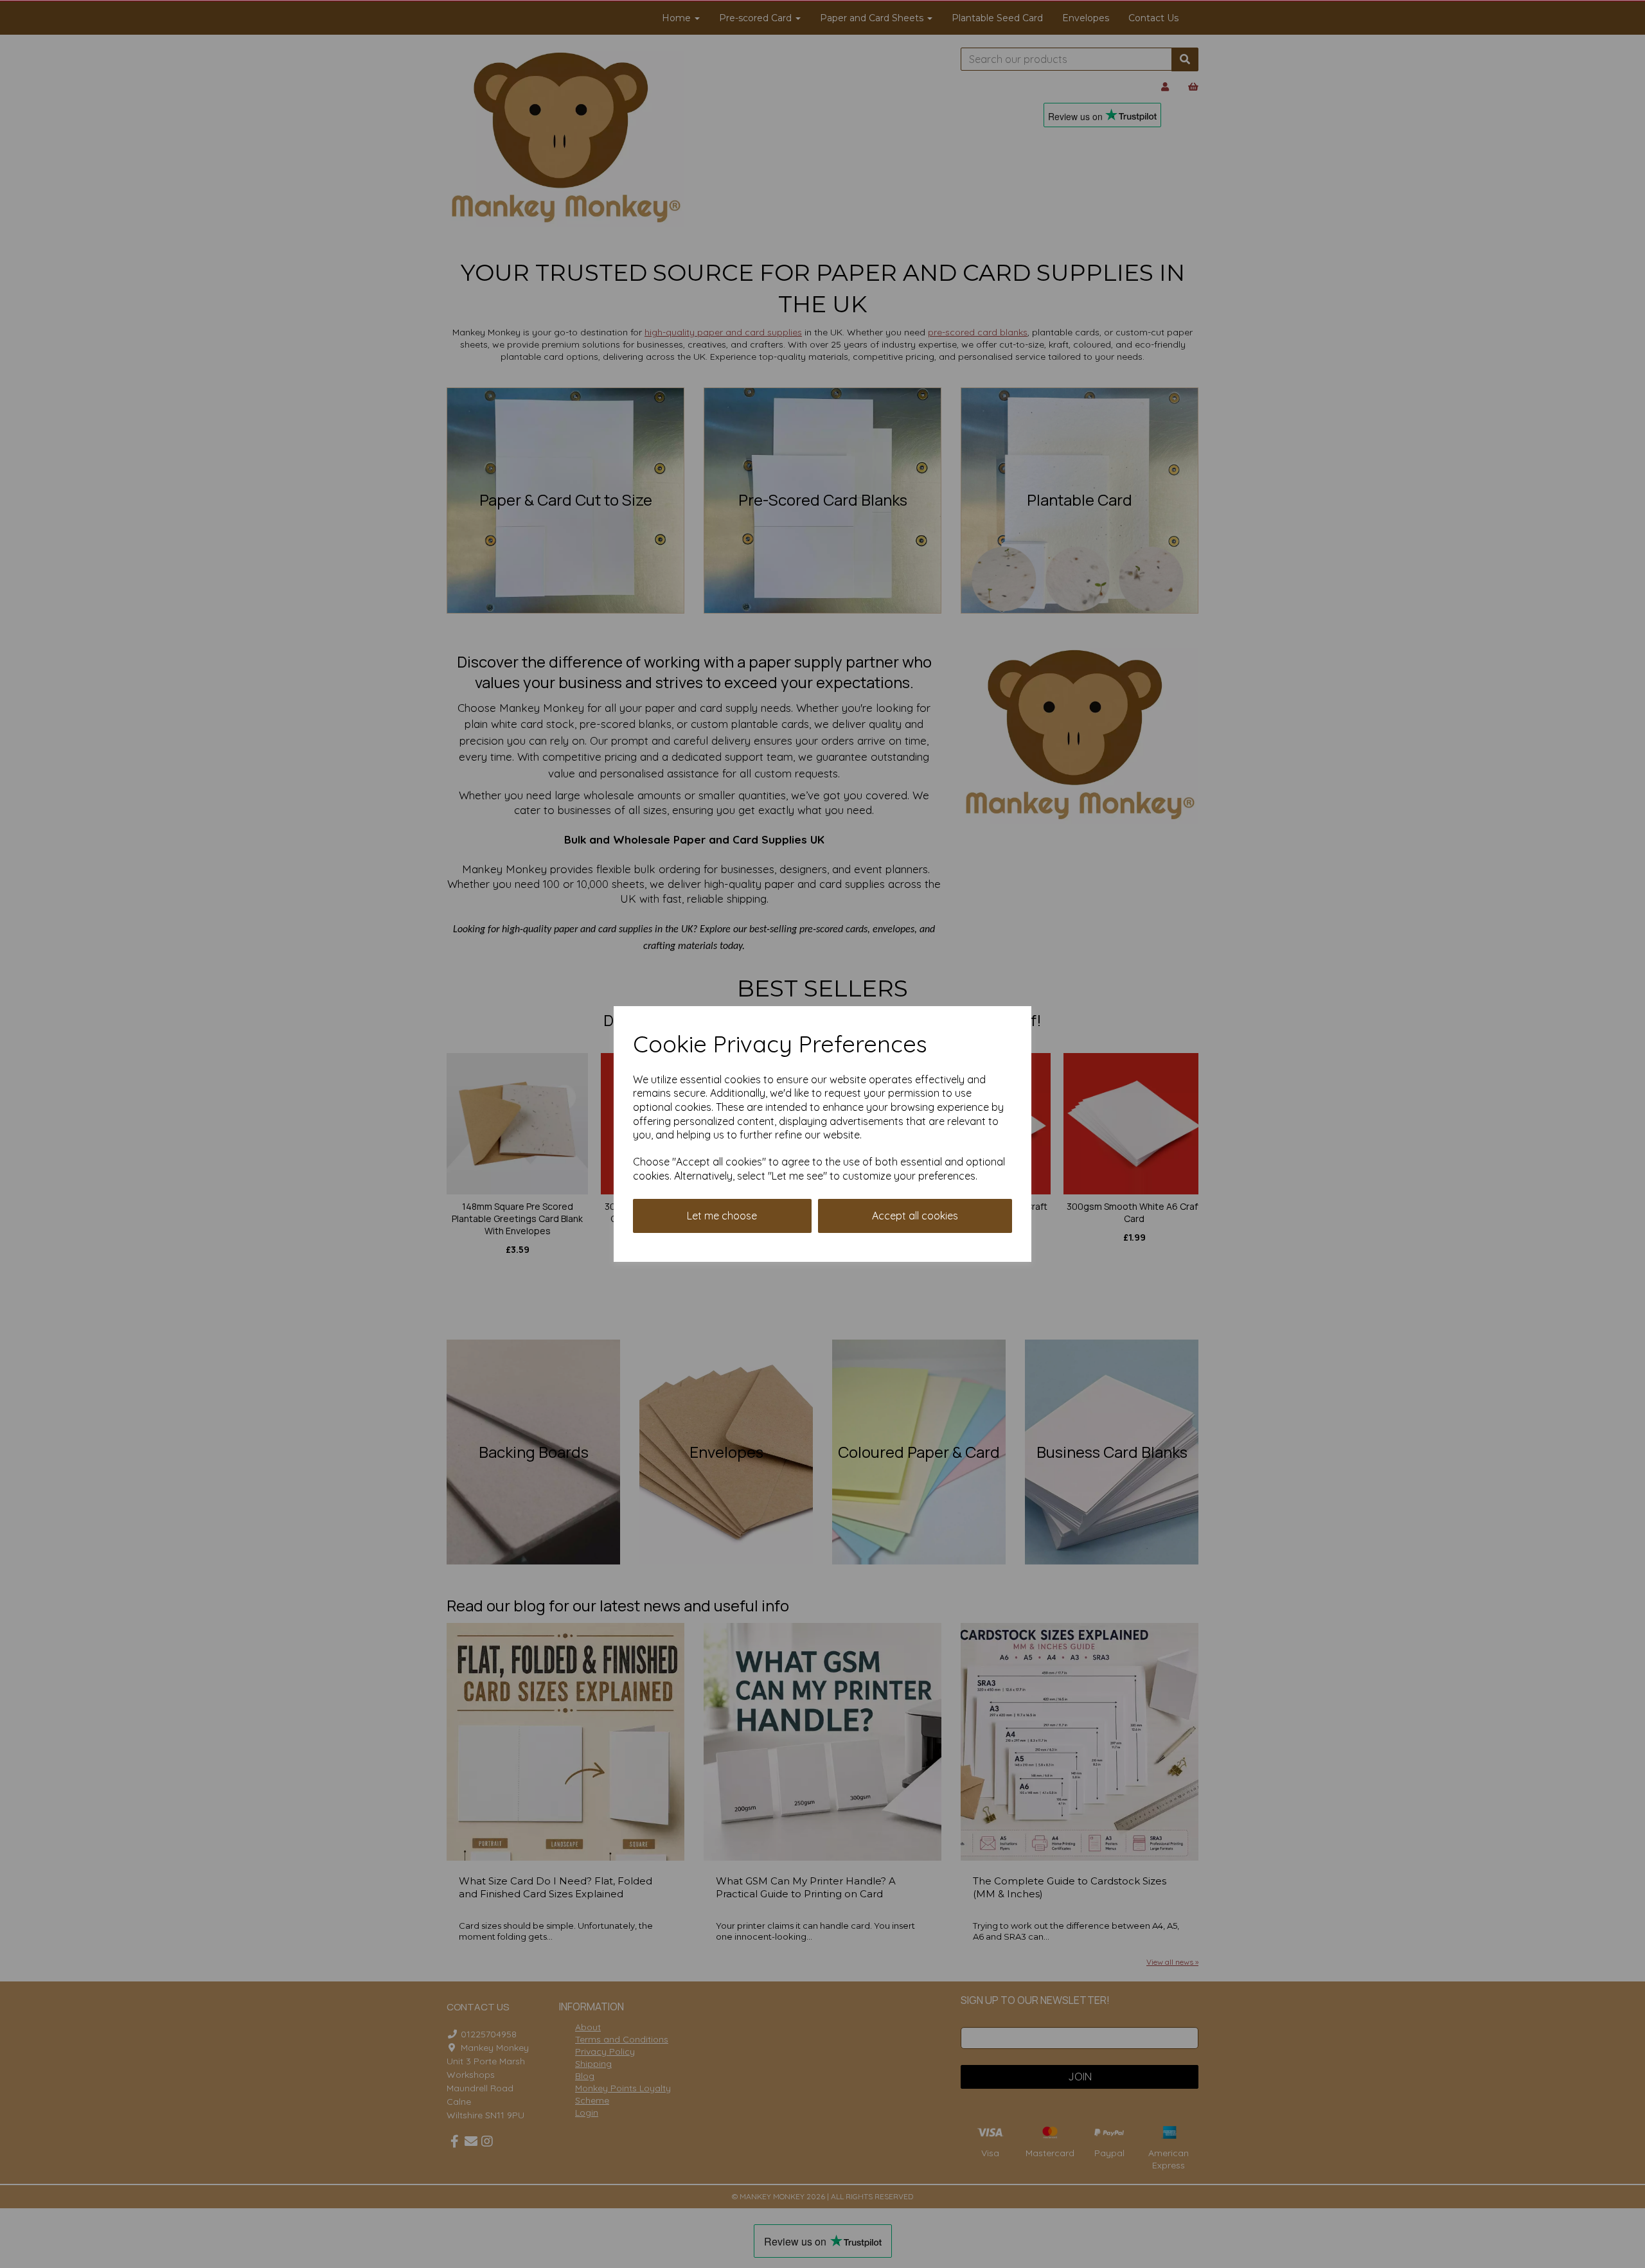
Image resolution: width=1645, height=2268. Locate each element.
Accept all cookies (915, 1216)
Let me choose (722, 1216)
